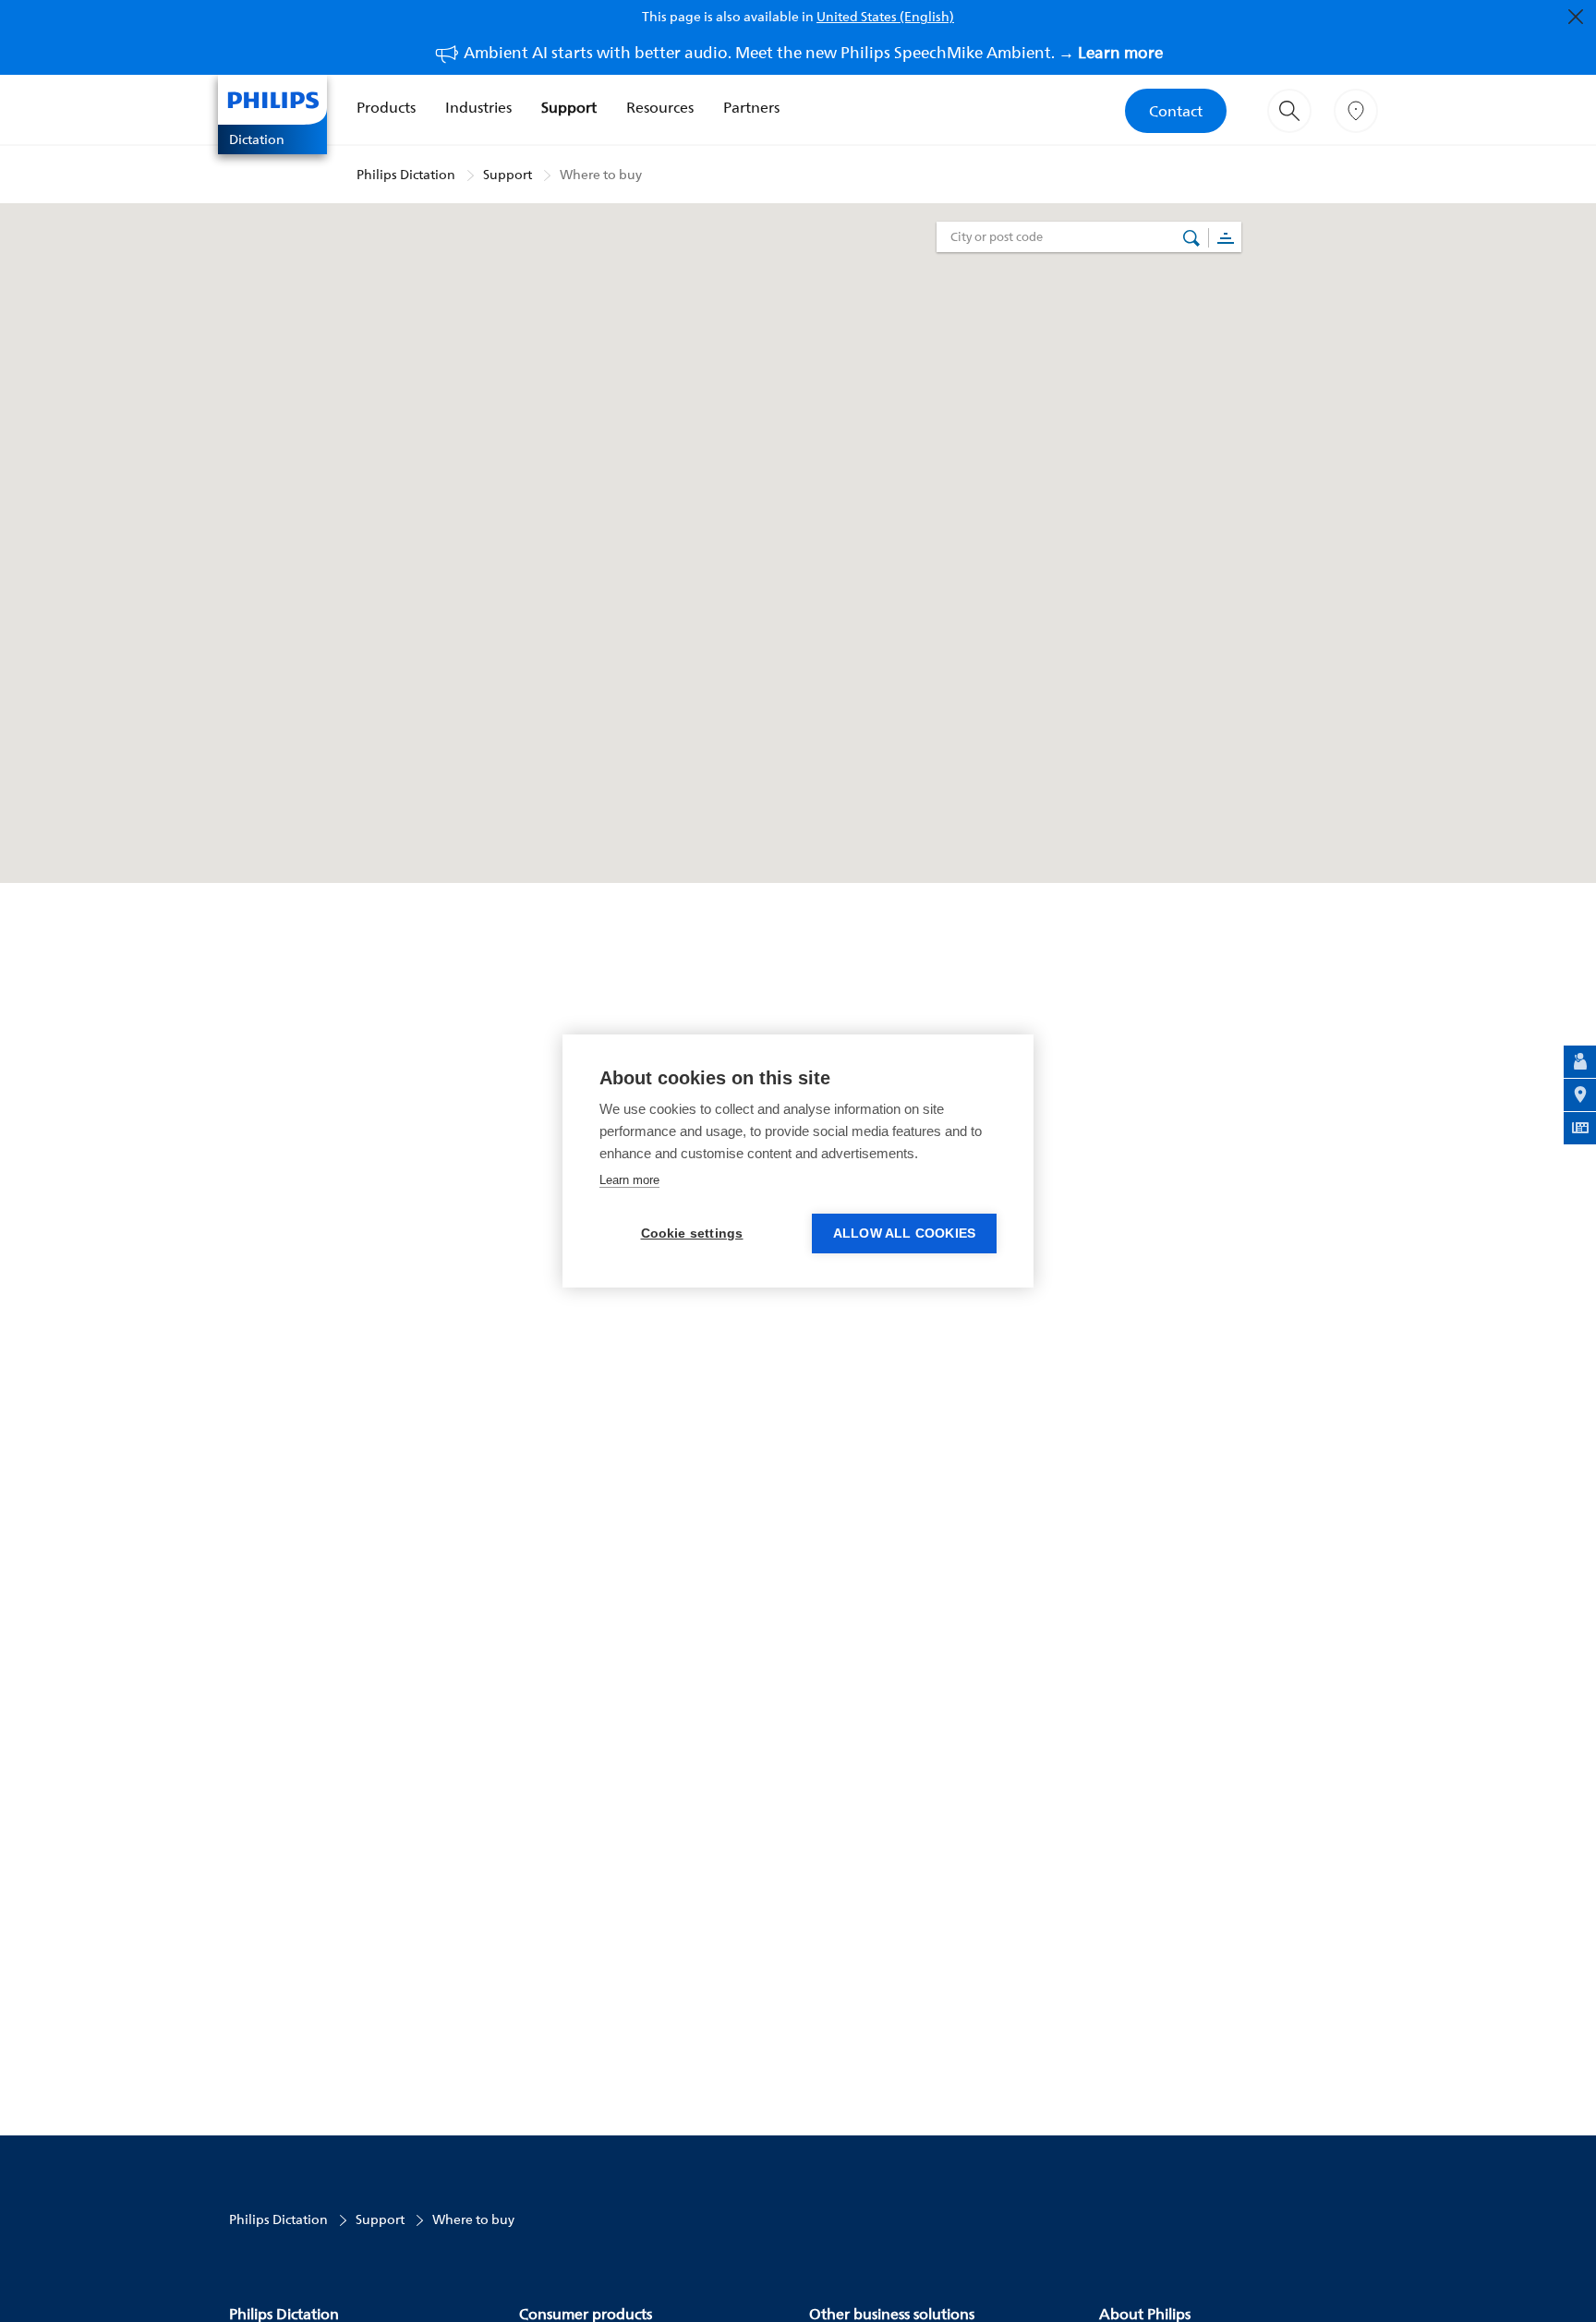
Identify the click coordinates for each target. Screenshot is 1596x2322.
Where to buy (601, 174)
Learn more (629, 1180)
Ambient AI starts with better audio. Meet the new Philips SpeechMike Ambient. (813, 52)
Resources (660, 107)
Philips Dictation (406, 174)
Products (386, 107)
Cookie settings (692, 1234)
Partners (751, 107)
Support (569, 107)
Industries (478, 107)
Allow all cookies (904, 1234)
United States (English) (885, 16)
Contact (1176, 111)
